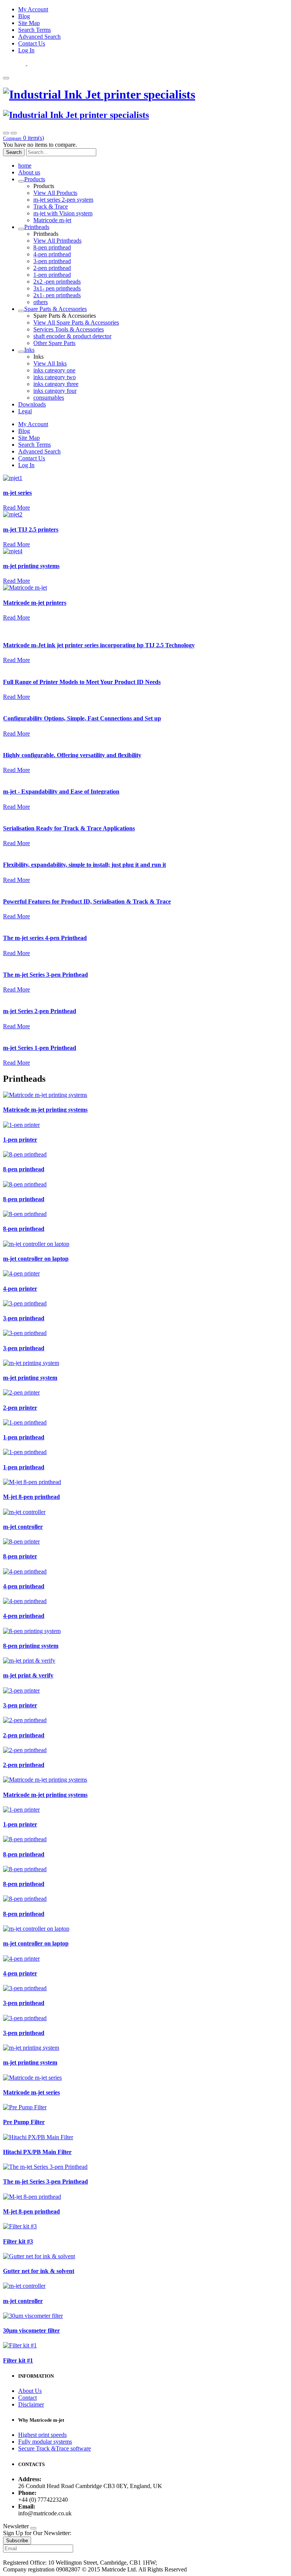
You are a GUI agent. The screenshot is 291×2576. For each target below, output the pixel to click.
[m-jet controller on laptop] (36, 1244)
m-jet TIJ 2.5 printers (31, 529)
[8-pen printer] (21, 1541)
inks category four (55, 391)
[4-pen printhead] (25, 1571)
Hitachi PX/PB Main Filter (37, 2152)
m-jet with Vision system (63, 213)
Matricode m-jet (52, 220)
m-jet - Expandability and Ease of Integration (61, 791)
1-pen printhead (52, 275)
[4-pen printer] (21, 1273)
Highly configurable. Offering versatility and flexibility (72, 755)
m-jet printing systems (31, 566)
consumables (49, 398)
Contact (27, 2398)
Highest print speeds (42, 2435)
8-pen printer (20, 1556)
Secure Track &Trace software (55, 2448)
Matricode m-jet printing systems (45, 1110)
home (25, 166)
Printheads (37, 227)
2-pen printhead (52, 268)
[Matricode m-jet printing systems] (45, 1095)
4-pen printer (20, 1289)
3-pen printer (20, 1705)
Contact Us (32, 43)
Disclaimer (31, 2404)
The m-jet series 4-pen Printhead (45, 938)
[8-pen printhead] (25, 1154)
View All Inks (50, 363)
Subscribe (17, 2541)
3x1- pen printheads (57, 288)
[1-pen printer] (21, 1125)
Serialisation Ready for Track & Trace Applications (69, 828)
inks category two (55, 377)
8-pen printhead (52, 247)
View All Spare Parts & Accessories (76, 322)
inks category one (54, 370)
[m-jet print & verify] (29, 1661)
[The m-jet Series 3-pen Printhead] (45, 2167)
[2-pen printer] (21, 1392)
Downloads (32, 404)
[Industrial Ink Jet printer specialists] (99, 94)
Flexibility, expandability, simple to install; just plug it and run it (84, 865)
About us (29, 172)
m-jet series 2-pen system (63, 200)
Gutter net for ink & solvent (39, 2271)
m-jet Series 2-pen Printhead (40, 1011)
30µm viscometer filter (31, 2330)
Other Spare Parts (54, 343)
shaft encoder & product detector (72, 336)
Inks (29, 350)
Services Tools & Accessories (69, 329)
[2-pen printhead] (25, 1720)
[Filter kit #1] (20, 2345)
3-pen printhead (52, 261)
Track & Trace (51, 206)
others (41, 302)
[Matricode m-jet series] (32, 2078)
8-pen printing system (31, 1646)
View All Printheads (57, 241)
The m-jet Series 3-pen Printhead (45, 975)
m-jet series (17, 493)
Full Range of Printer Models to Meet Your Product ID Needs (82, 682)
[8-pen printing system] (32, 1631)
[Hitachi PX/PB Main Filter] (38, 2137)
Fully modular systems (45, 2442)
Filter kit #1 (18, 2360)
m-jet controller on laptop (36, 1259)
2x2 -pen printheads (57, 282)
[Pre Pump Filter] (25, 2107)
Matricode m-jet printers (35, 603)
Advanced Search (39, 37)
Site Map (29, 23)
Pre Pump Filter (24, 2122)
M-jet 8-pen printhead (31, 1497)
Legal (25, 411)
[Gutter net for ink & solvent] (39, 2256)
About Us (30, 2391)
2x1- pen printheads (57, 295)
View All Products (55, 193)
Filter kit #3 (18, 2241)
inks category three (56, 384)
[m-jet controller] (24, 1512)
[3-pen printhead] (25, 1303)
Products (35, 179)
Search (14, 152)
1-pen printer (20, 1140)
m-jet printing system (30, 1378)
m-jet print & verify (28, 1675)
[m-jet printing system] (31, 1363)
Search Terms (34, 30)
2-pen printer (20, 1408)
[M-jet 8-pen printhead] (32, 1482)
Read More (16, 508)
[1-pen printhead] (25, 1422)
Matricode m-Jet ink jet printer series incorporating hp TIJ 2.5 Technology (99, 645)
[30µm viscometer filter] (33, 2316)
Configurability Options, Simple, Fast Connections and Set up (82, 718)
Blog (24, 16)
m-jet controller (23, 1527)
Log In (26, 50)
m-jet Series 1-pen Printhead (40, 1048)
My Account (33, 9)
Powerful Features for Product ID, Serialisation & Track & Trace (87, 901)
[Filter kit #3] (20, 2226)
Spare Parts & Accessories (56, 309)
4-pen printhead (52, 254)
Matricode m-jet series (31, 2092)
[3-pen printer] (21, 1690)
